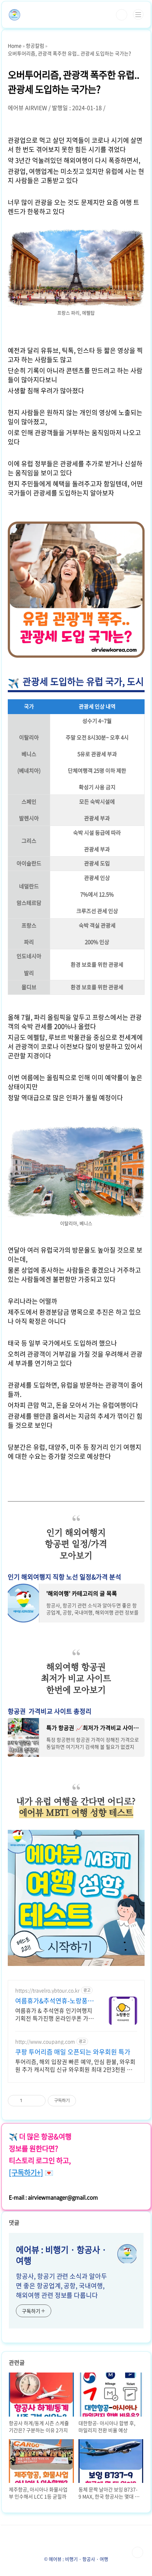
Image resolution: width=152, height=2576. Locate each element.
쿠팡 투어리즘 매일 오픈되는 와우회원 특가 (73, 2052)
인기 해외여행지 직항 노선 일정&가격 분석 (65, 1577)
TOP (138, 2552)
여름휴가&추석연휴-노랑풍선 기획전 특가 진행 (54, 2001)
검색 (122, 15)
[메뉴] (138, 14)
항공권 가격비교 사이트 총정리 (50, 1711)
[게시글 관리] (38, 2101)
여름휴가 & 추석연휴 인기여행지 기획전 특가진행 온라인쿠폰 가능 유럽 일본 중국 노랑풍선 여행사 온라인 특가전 (54, 2014)
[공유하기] (29, 2101)
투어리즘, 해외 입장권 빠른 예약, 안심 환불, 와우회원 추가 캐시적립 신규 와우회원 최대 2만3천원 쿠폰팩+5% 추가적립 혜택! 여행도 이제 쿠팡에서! (75, 2065)
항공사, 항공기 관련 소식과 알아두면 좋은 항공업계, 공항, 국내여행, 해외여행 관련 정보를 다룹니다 (61, 2286)
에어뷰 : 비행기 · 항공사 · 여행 (61, 2255)
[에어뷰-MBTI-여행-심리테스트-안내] (76, 1833)
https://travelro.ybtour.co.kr (47, 1990)
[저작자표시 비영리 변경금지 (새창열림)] (86, 2101)
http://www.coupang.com (45, 2042)
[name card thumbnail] (127, 2254)
